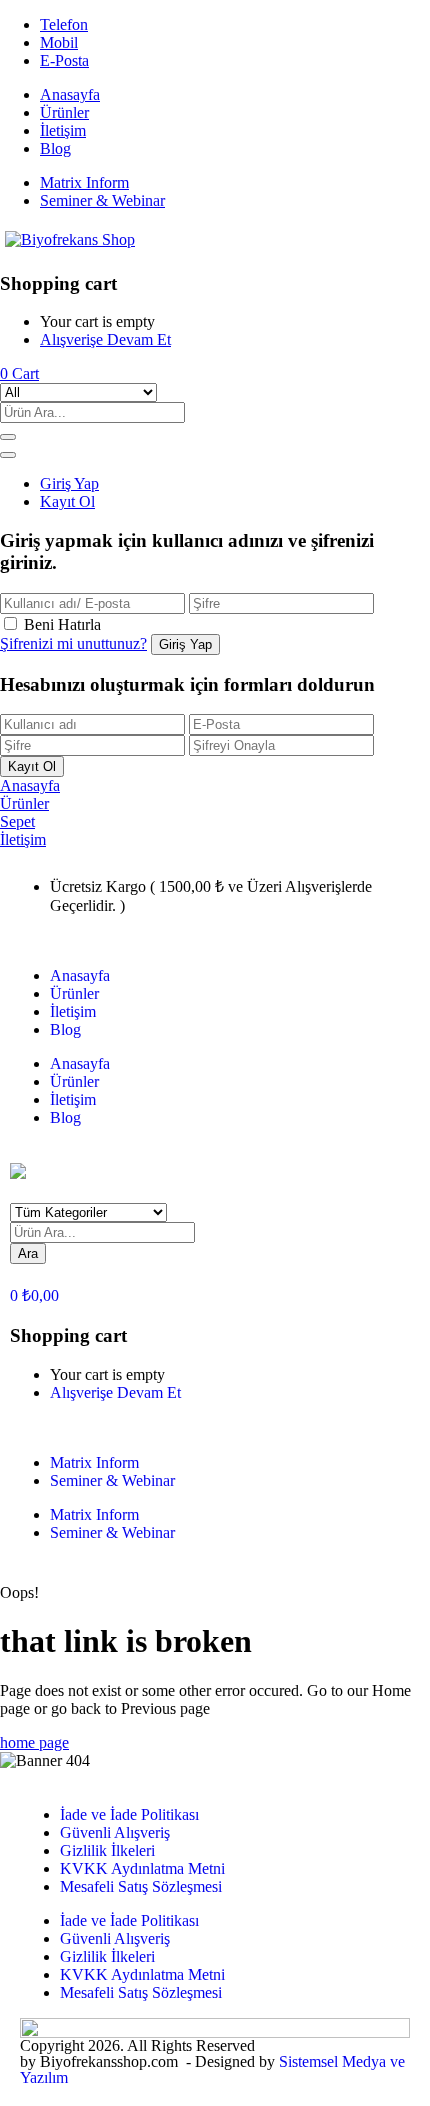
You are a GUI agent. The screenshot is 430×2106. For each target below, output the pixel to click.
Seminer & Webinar (102, 200)
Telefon (64, 24)
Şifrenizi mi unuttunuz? (73, 643)
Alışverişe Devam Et (105, 339)
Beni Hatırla (62, 624)
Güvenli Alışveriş (115, 1832)
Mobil (59, 42)
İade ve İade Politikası (129, 1814)
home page (34, 1742)
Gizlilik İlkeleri (107, 1850)
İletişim (63, 130)
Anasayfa (70, 94)
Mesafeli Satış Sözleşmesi (141, 1886)
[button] (19, 373)
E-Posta (64, 60)
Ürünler (64, 112)
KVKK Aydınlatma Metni (142, 1868)
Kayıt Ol (67, 501)
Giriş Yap (69, 483)
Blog (55, 148)
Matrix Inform (84, 182)
